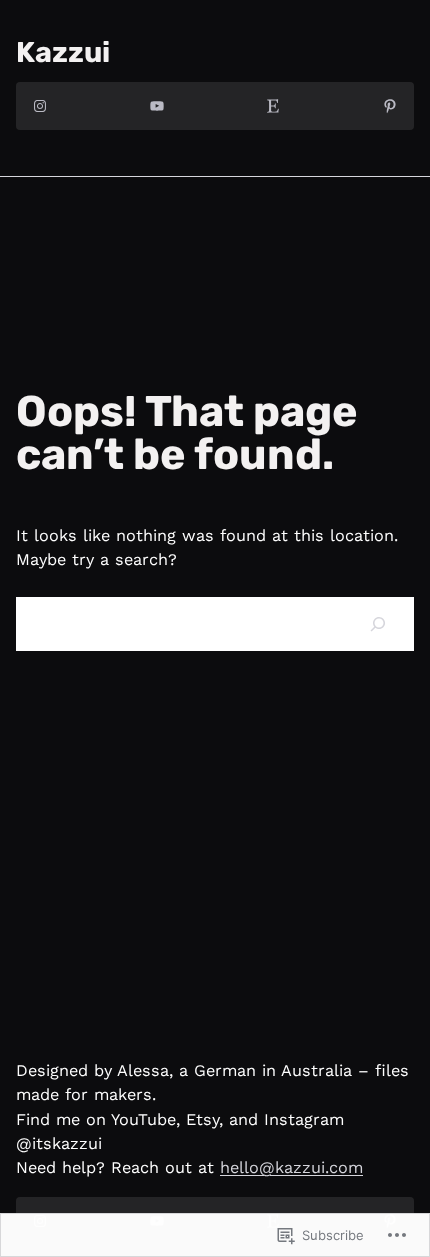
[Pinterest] (390, 106)
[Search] (378, 624)
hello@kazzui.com (291, 1167)
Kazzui (63, 52)
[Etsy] (273, 106)
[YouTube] (157, 106)
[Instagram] (40, 106)
